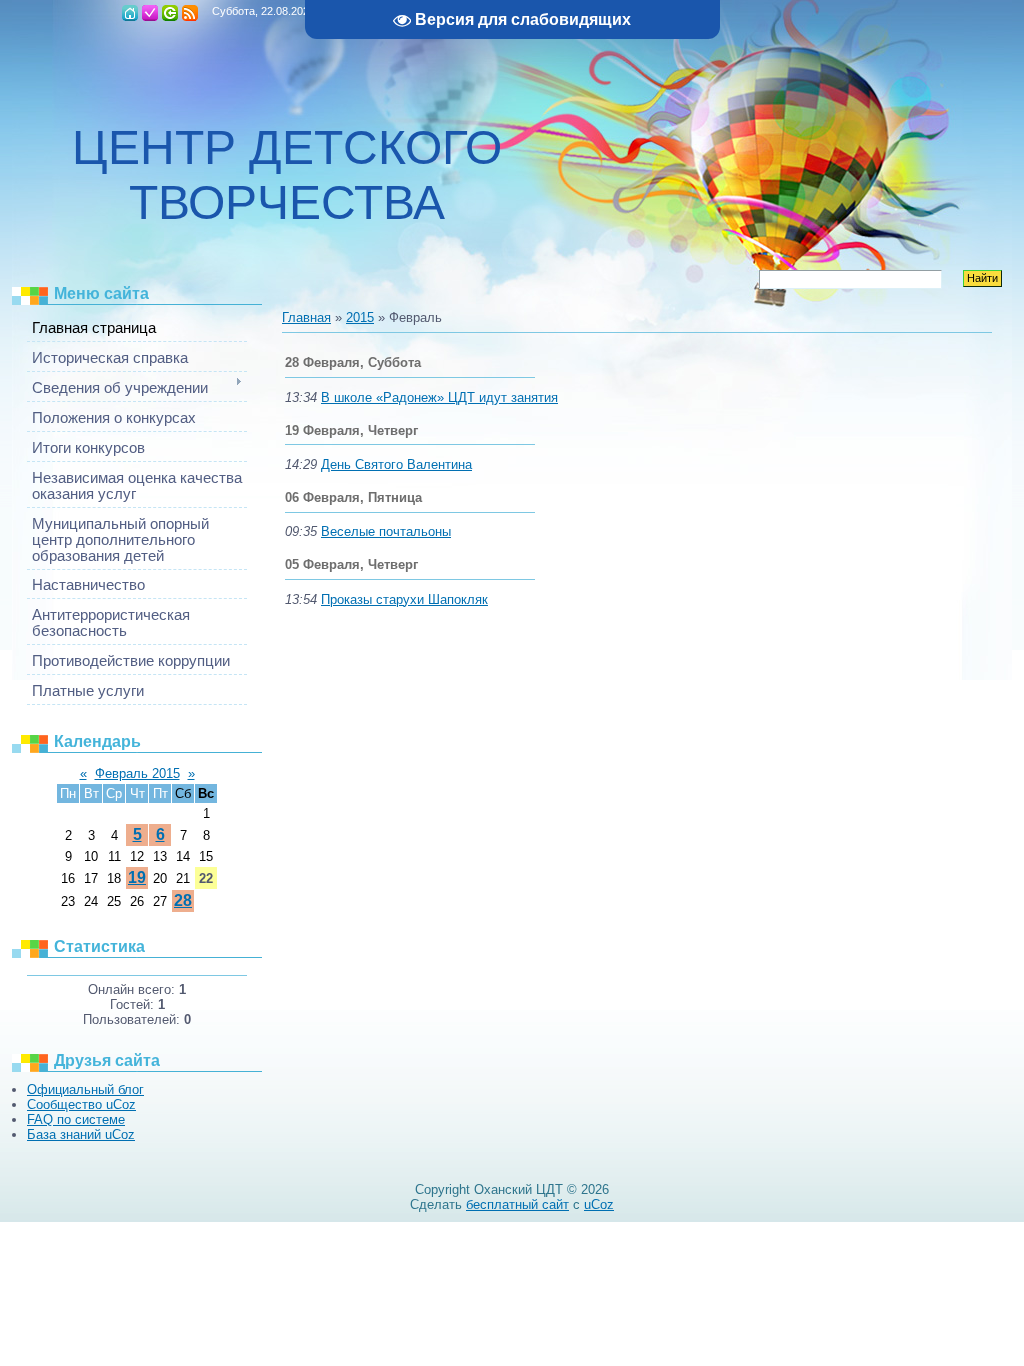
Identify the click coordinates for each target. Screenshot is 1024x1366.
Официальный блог (85, 1089)
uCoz (599, 1204)
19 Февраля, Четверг (351, 430)
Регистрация (150, 13)
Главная (130, 13)
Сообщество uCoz (81, 1104)
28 (183, 900)
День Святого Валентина (396, 464)
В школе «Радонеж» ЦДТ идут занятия (439, 397)
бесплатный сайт (517, 1204)
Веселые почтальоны (386, 531)
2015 (360, 317)
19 (137, 877)
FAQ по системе (76, 1119)
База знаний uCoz (81, 1134)
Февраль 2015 (137, 773)
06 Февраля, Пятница (353, 497)
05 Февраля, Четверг (351, 564)
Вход (170, 13)
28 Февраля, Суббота (353, 362)
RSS (190, 13)
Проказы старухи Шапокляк (404, 599)
